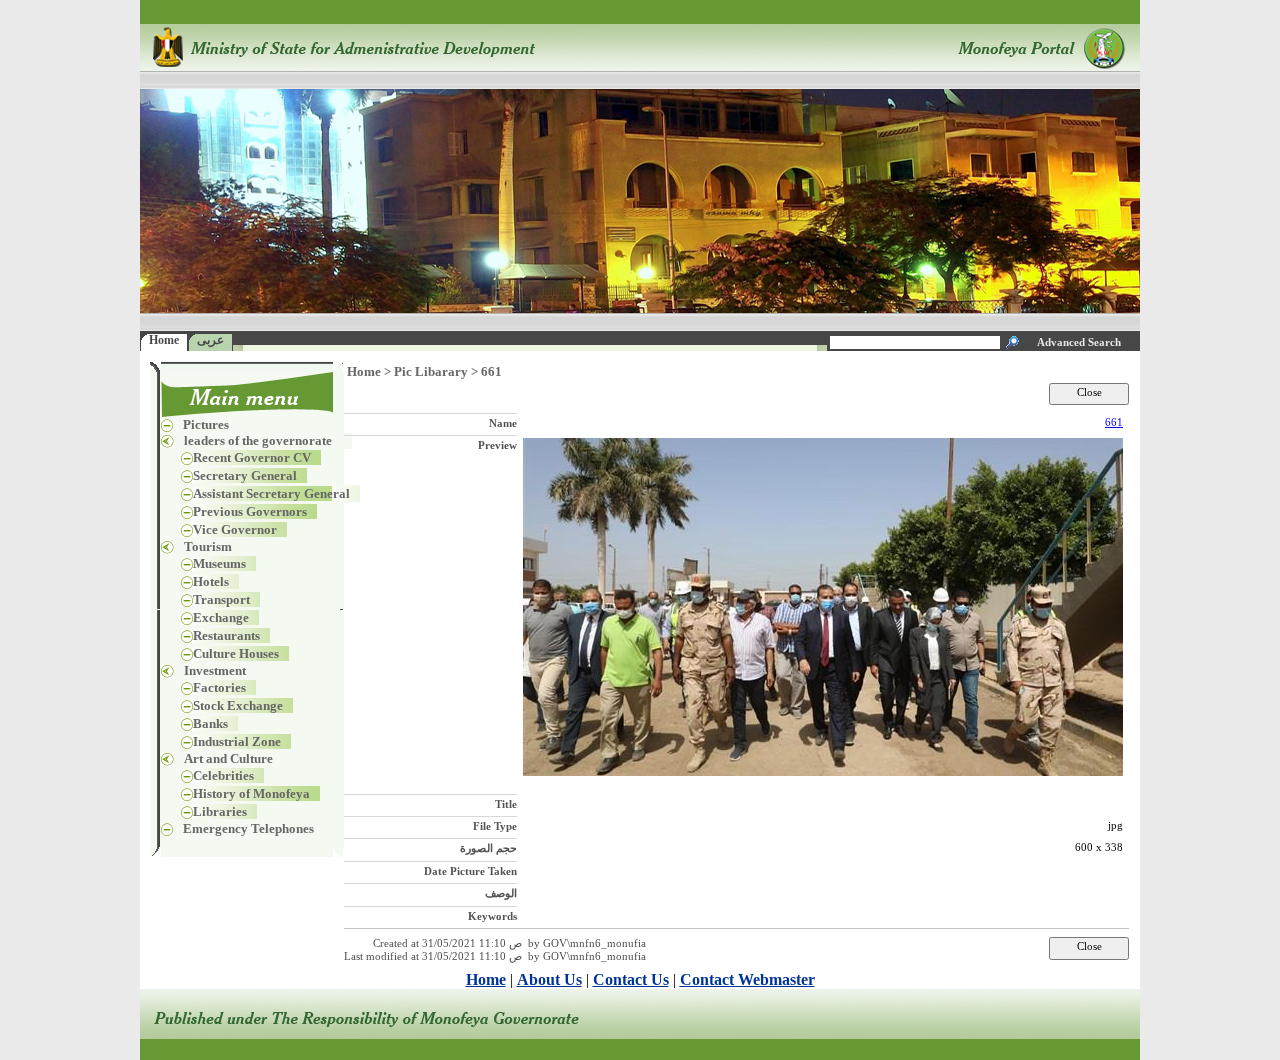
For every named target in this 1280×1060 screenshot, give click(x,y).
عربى (210, 340)
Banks (210, 723)
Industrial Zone (237, 741)
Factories (219, 687)
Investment (215, 670)
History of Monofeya (251, 793)
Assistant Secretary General (271, 493)
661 (1114, 422)
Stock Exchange (238, 705)
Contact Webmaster (747, 979)
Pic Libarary (431, 371)
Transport (221, 599)
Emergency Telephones (248, 828)
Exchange (221, 617)
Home (164, 340)
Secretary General (245, 475)
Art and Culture (228, 758)
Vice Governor (235, 529)
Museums (219, 563)
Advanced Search (1079, 342)
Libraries (220, 811)
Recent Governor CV (252, 457)
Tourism (208, 546)
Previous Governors (250, 511)
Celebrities (223, 775)
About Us (549, 979)
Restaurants (226, 635)
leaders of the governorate (258, 440)
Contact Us (631, 979)
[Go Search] (1012, 345)
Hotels (211, 581)
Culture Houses (236, 653)
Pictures (206, 424)
